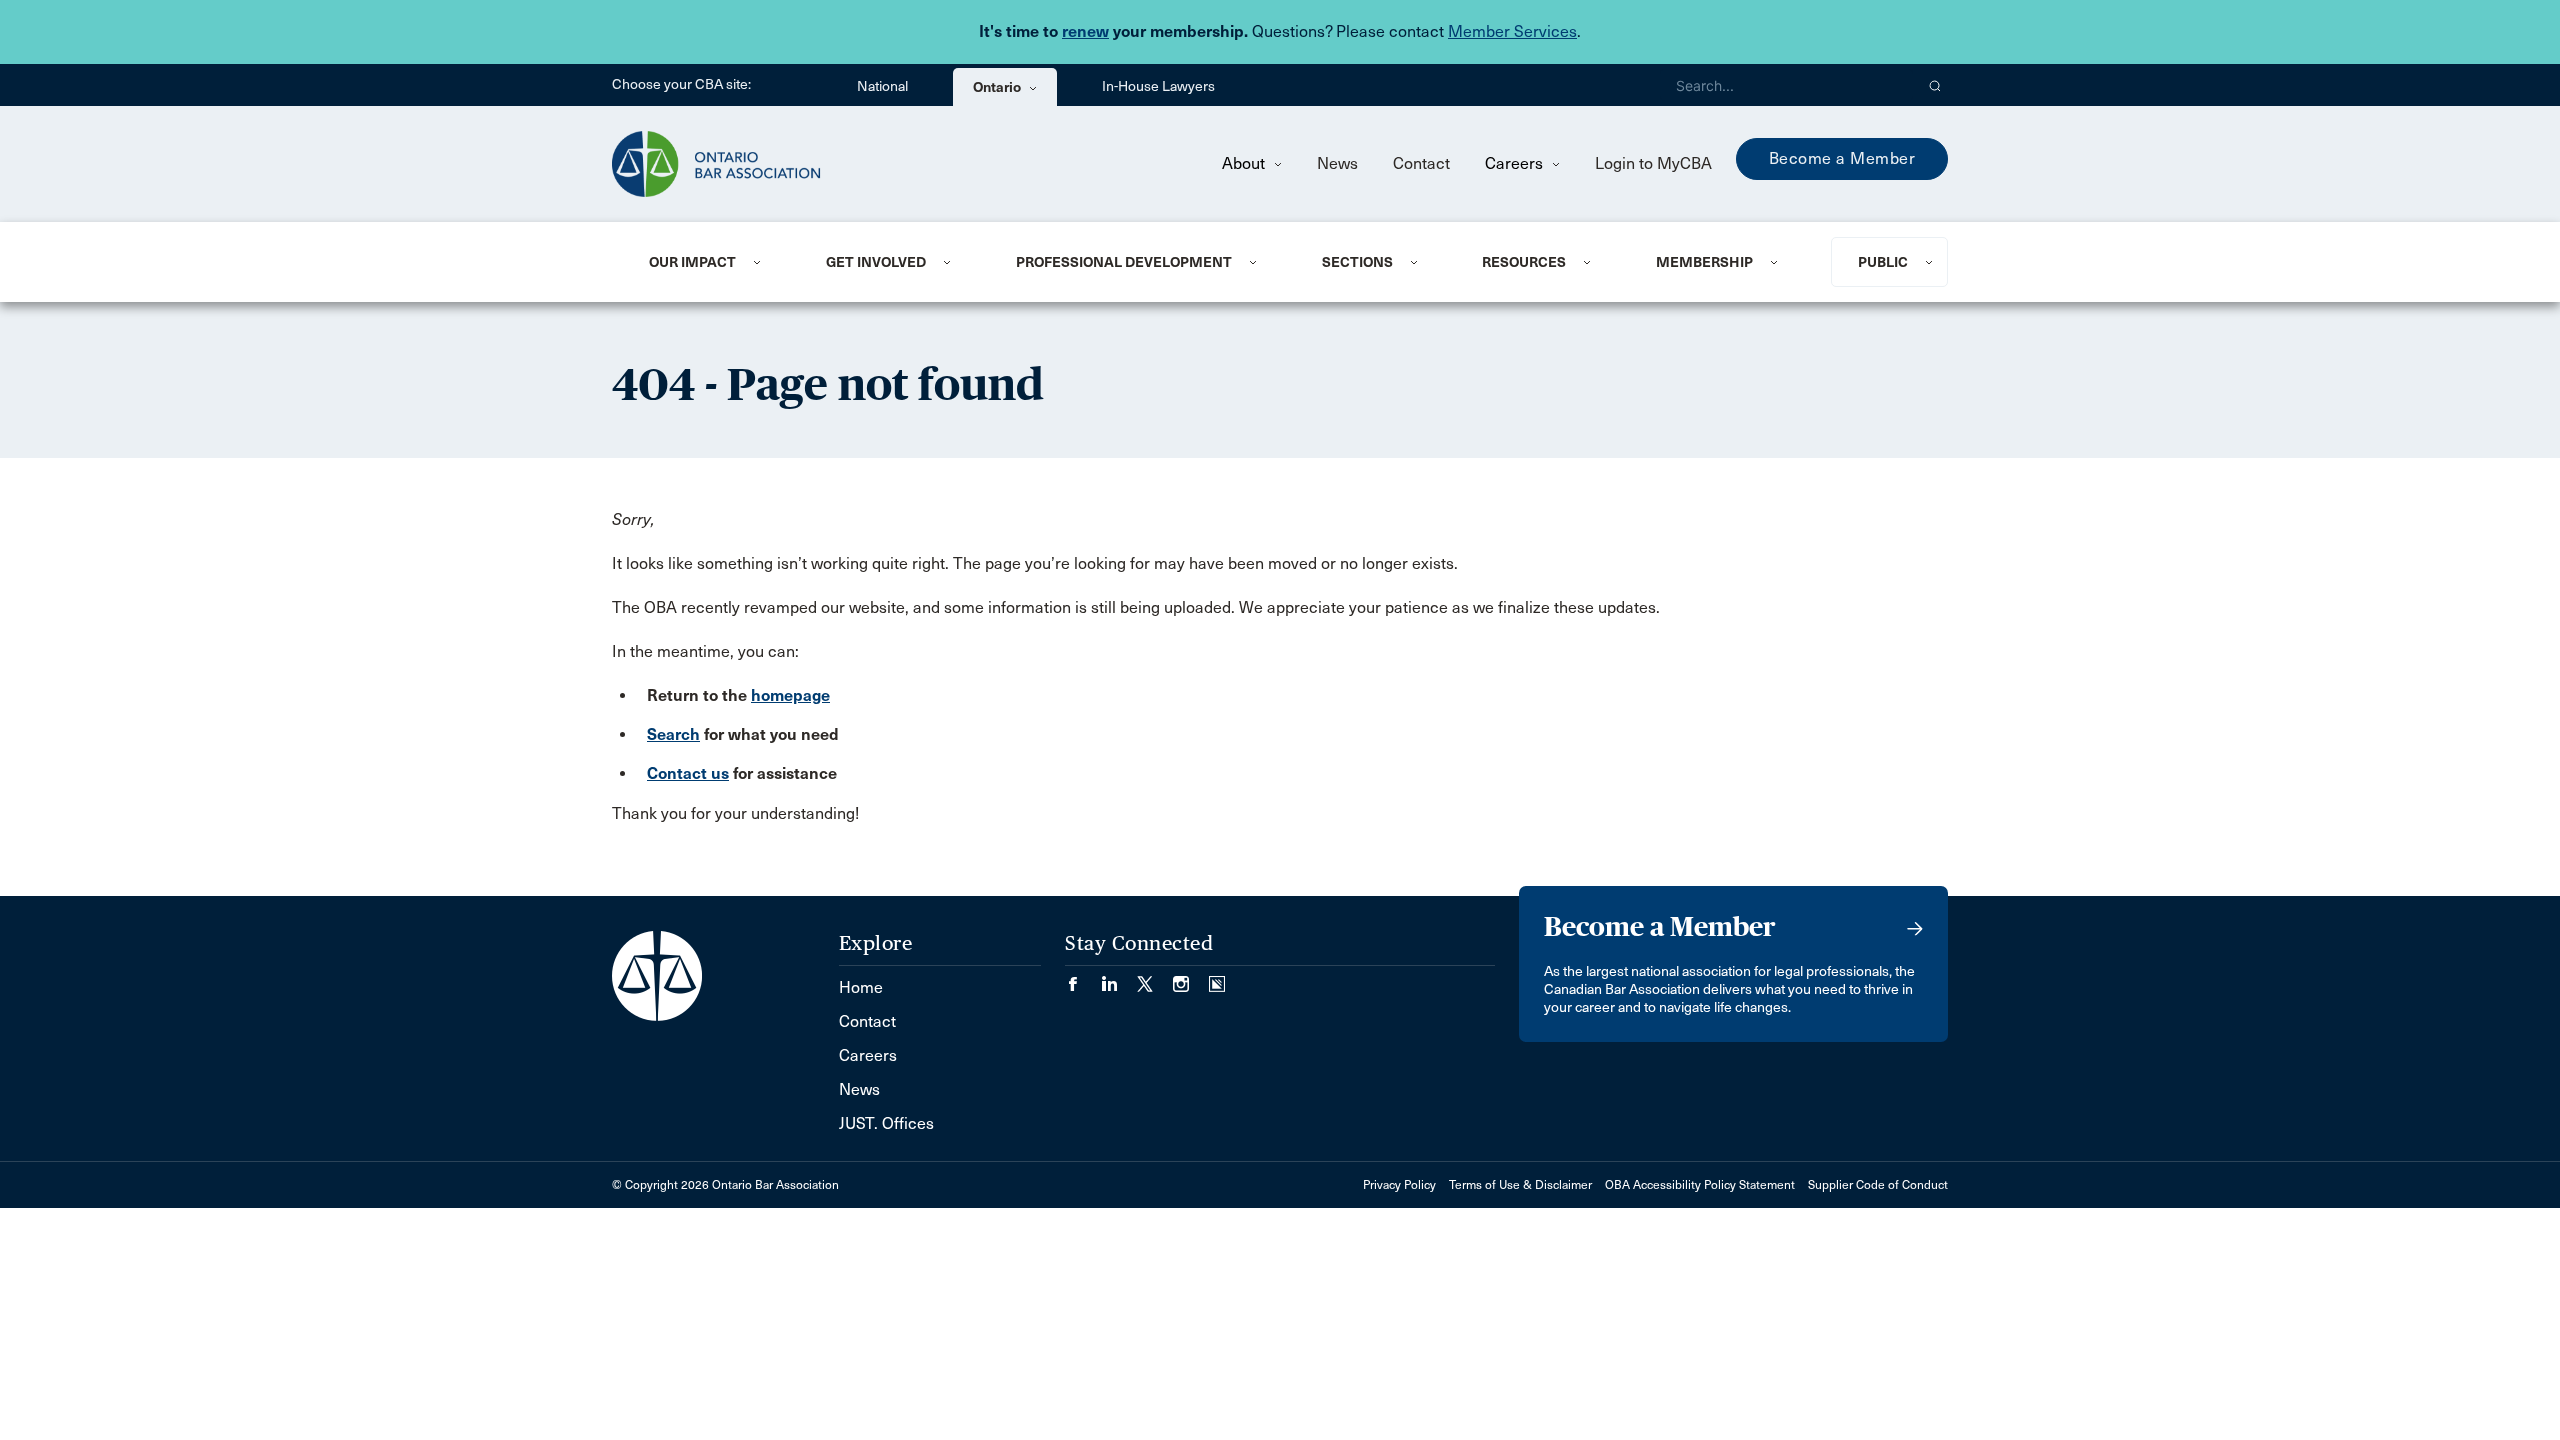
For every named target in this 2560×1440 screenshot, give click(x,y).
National (882, 86)
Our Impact (692, 262)
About (1245, 163)
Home (861, 987)
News (1337, 163)
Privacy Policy (1399, 1185)
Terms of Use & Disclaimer (1520, 1185)
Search (673, 734)
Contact (1421, 163)
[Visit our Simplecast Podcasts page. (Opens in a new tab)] (1217, 977)
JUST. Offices (886, 1123)
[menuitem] (713, 262)
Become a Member (1842, 158)
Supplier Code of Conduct (1878, 1185)
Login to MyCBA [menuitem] (1653, 163)
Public (1883, 262)
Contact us (688, 773)
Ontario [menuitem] (998, 87)
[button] (1935, 85)
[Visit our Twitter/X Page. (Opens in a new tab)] (1155, 977)
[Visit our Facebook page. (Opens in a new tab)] (1083, 977)
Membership (1704, 262)
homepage (790, 695)
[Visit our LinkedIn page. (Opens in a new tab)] (1119, 977)
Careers (1516, 163)
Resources (1524, 262)
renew (1085, 31)
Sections (1357, 262)
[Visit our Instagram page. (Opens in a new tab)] (1191, 977)
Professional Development (1124, 262)
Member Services (1512, 31)
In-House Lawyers (1158, 86)
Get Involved (876, 262)
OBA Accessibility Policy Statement (1700, 1185)
